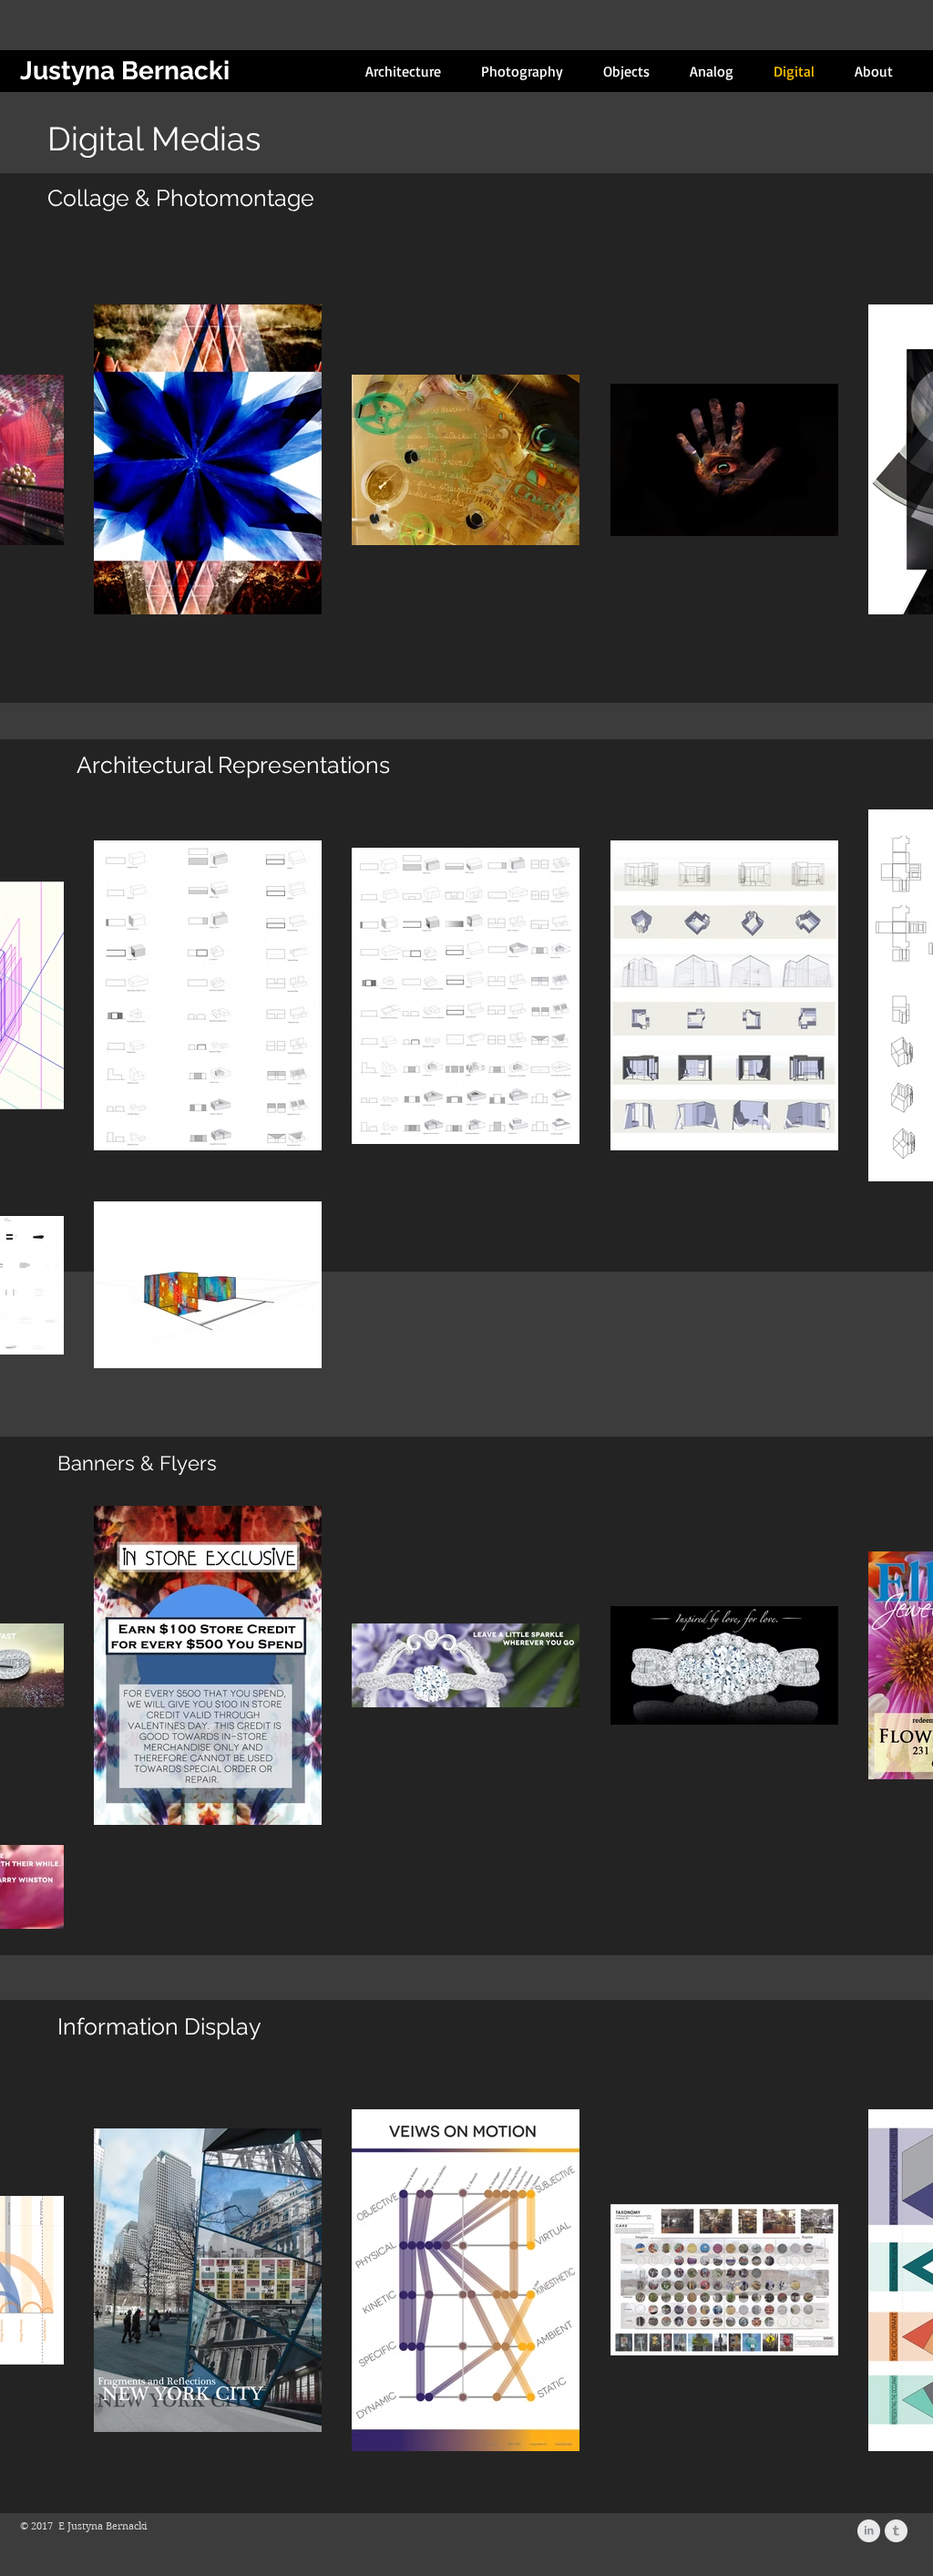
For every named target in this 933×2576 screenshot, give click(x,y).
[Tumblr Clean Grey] (896, 2531)
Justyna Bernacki (125, 71)
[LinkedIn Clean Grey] (869, 2531)
